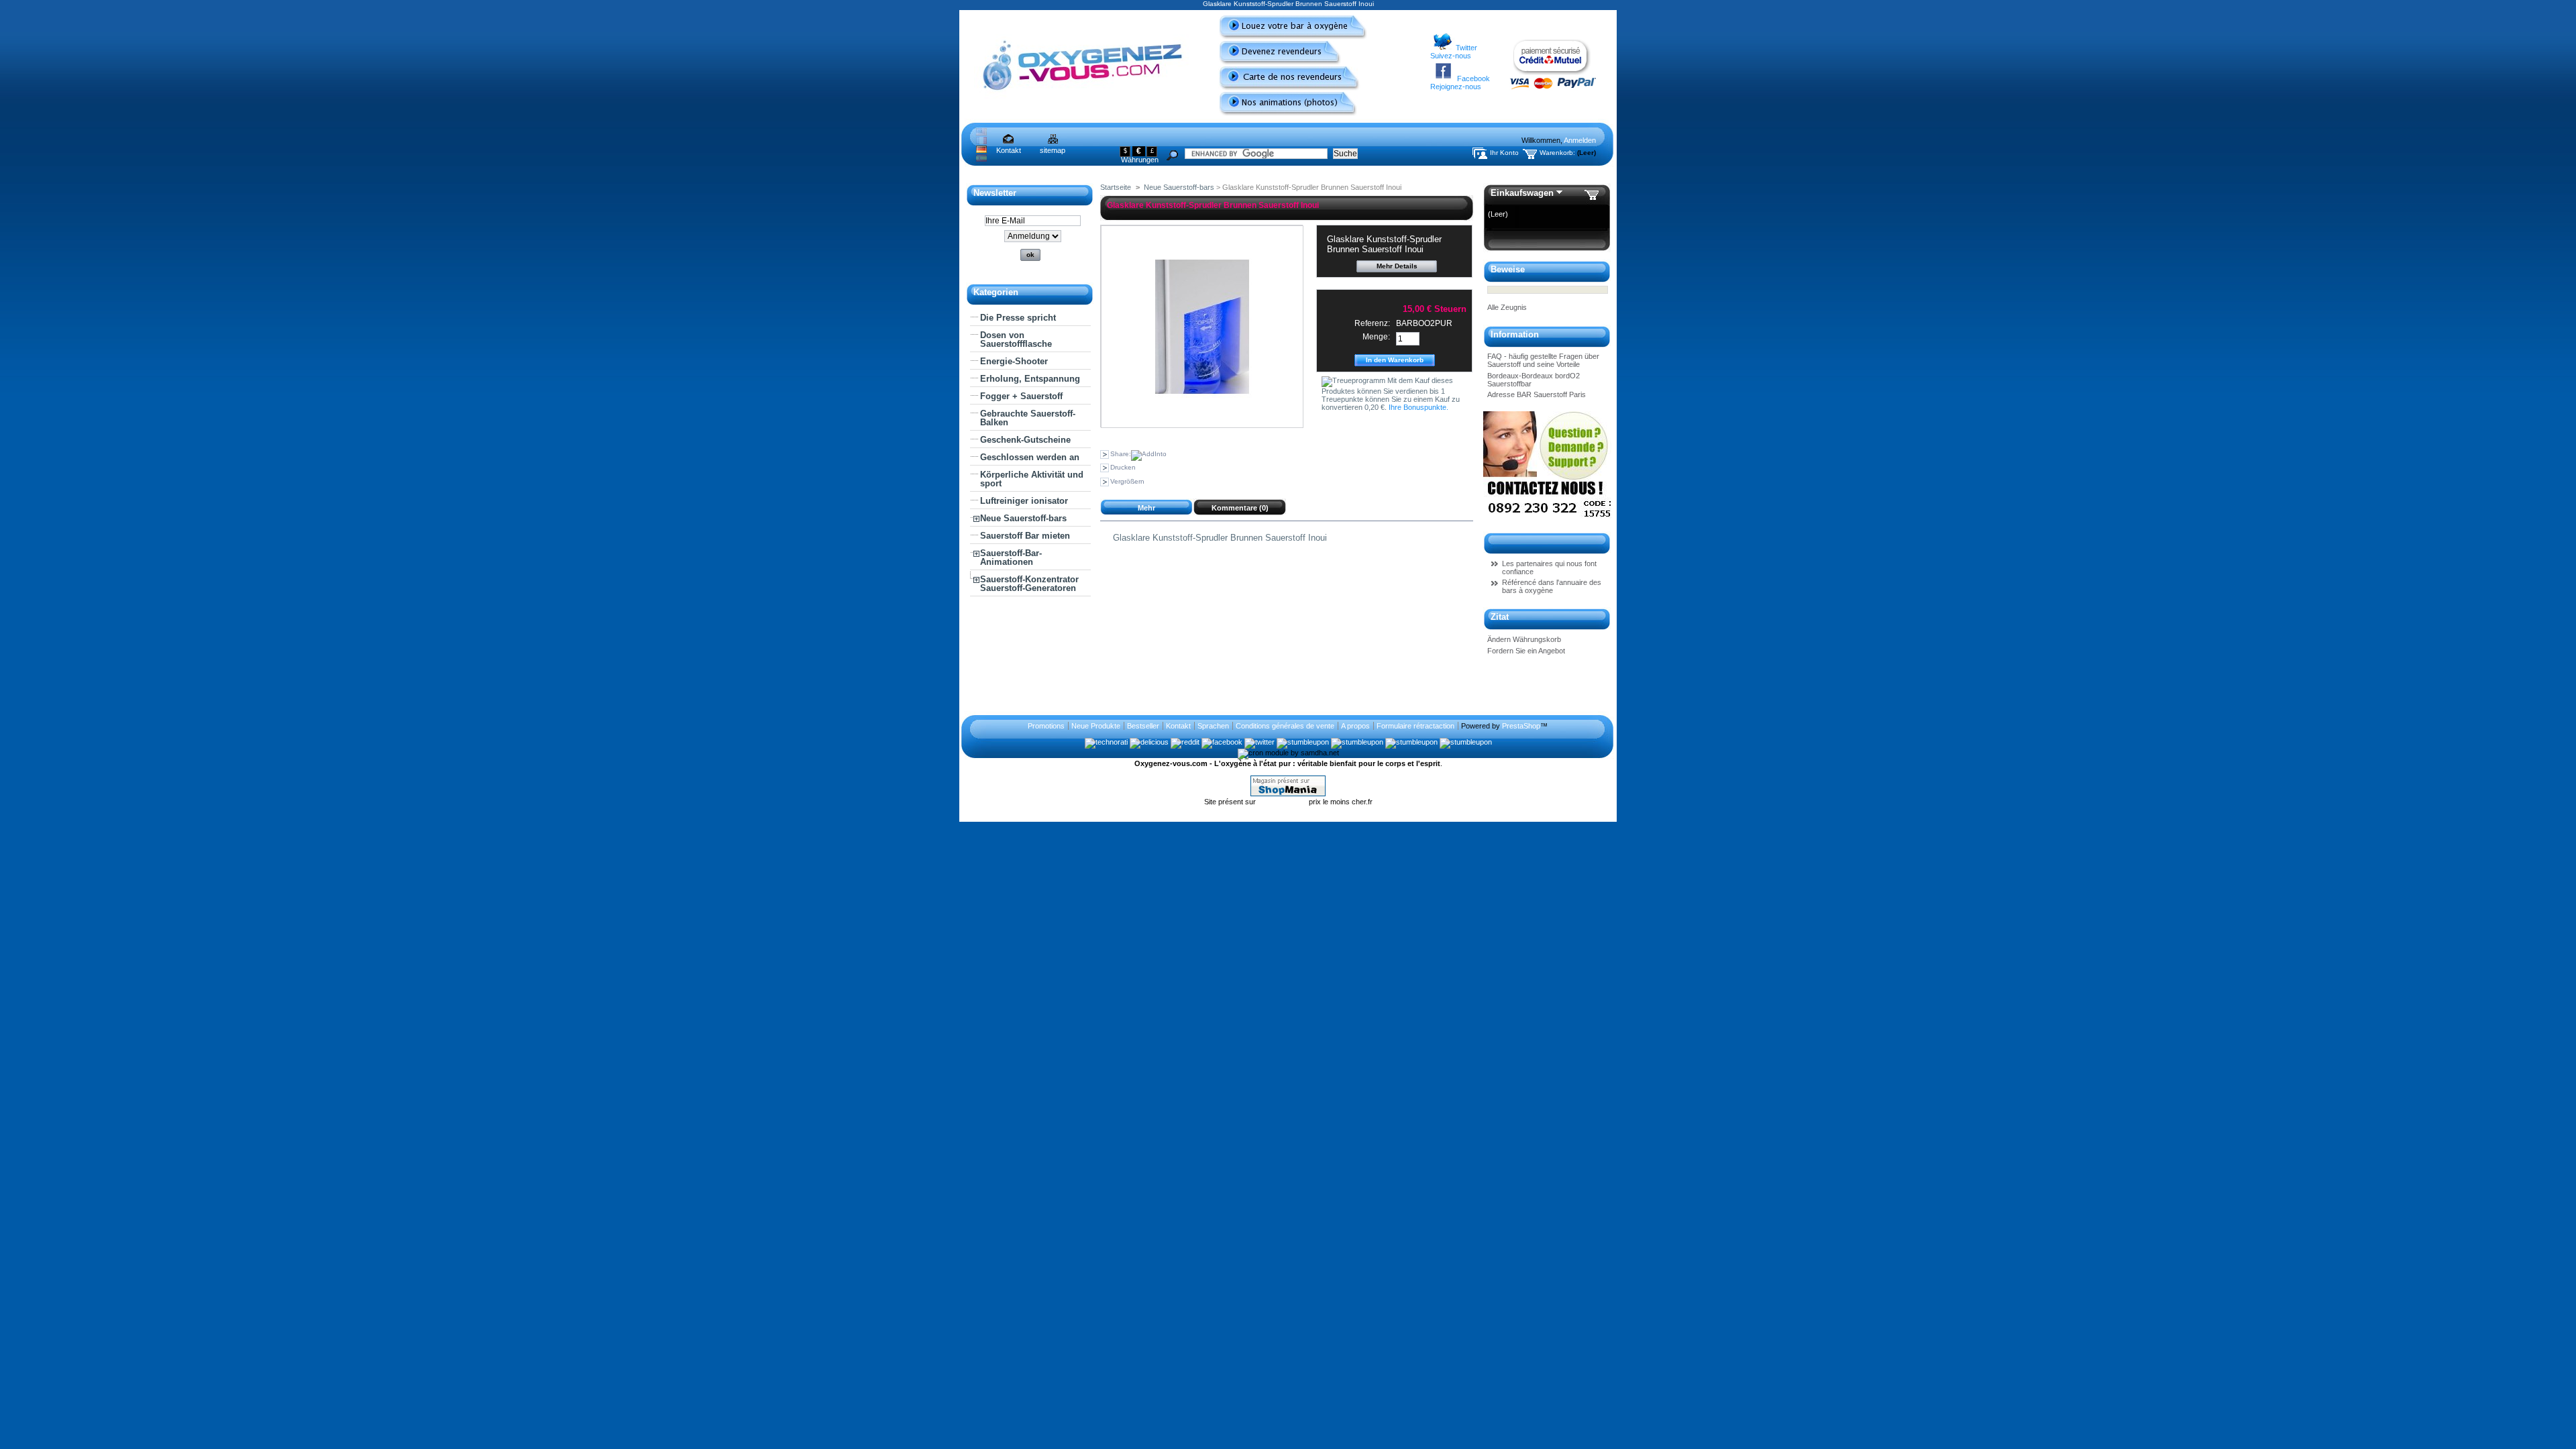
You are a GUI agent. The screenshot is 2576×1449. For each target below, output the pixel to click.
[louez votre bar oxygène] (1288, 37)
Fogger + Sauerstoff (1021, 396)
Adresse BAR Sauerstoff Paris (1537, 394)
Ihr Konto (1504, 153)
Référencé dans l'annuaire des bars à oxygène (1552, 586)
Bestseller (1143, 726)
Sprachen (1213, 726)
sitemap (1053, 150)
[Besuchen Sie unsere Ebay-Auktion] (1547, 520)
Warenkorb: (1557, 153)
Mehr (1146, 508)
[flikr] (1466, 742)
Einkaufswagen (1522, 193)
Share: (1121, 454)
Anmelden (1580, 140)
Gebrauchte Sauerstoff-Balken (1028, 418)
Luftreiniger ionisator (1024, 501)
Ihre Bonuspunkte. (1418, 407)
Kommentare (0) (1240, 508)
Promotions (1046, 726)
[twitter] (1259, 742)
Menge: (1376, 337)
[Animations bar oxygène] (1283, 113)
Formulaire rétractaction (1415, 726)
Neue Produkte (1096, 726)
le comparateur (1283, 802)
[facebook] (1222, 742)
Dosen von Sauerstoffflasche (1016, 339)
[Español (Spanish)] (981, 159)
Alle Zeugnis (1507, 307)
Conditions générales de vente (1285, 726)
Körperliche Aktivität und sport (1032, 479)
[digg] (1411, 742)
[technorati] (1106, 742)
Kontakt (1009, 150)
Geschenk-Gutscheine (1025, 440)
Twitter (1466, 48)
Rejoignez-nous (1456, 87)
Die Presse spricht (1018, 318)
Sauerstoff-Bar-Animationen (1011, 557)
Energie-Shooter (1014, 361)
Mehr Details (1397, 266)
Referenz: (1372, 323)
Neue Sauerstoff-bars (1023, 518)
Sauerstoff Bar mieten (1025, 536)
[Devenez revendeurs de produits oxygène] (1275, 62)
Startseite (1116, 187)
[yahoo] (1357, 742)
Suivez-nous (1451, 56)
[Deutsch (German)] (981, 150)
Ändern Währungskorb (1524, 639)
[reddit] (1185, 742)
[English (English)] (981, 133)
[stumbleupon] (1303, 742)
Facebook (1473, 78)
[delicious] (1149, 742)
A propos (1355, 726)
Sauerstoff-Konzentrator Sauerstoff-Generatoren (1029, 584)
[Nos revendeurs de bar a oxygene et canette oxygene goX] (1284, 88)
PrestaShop (1521, 726)
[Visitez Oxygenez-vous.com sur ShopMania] (1288, 794)
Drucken (1123, 467)
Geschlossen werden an (1030, 457)
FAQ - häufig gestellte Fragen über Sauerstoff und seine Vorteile (1543, 360)
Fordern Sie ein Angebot (1526, 651)
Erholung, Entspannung (1030, 379)
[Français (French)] (981, 142)
